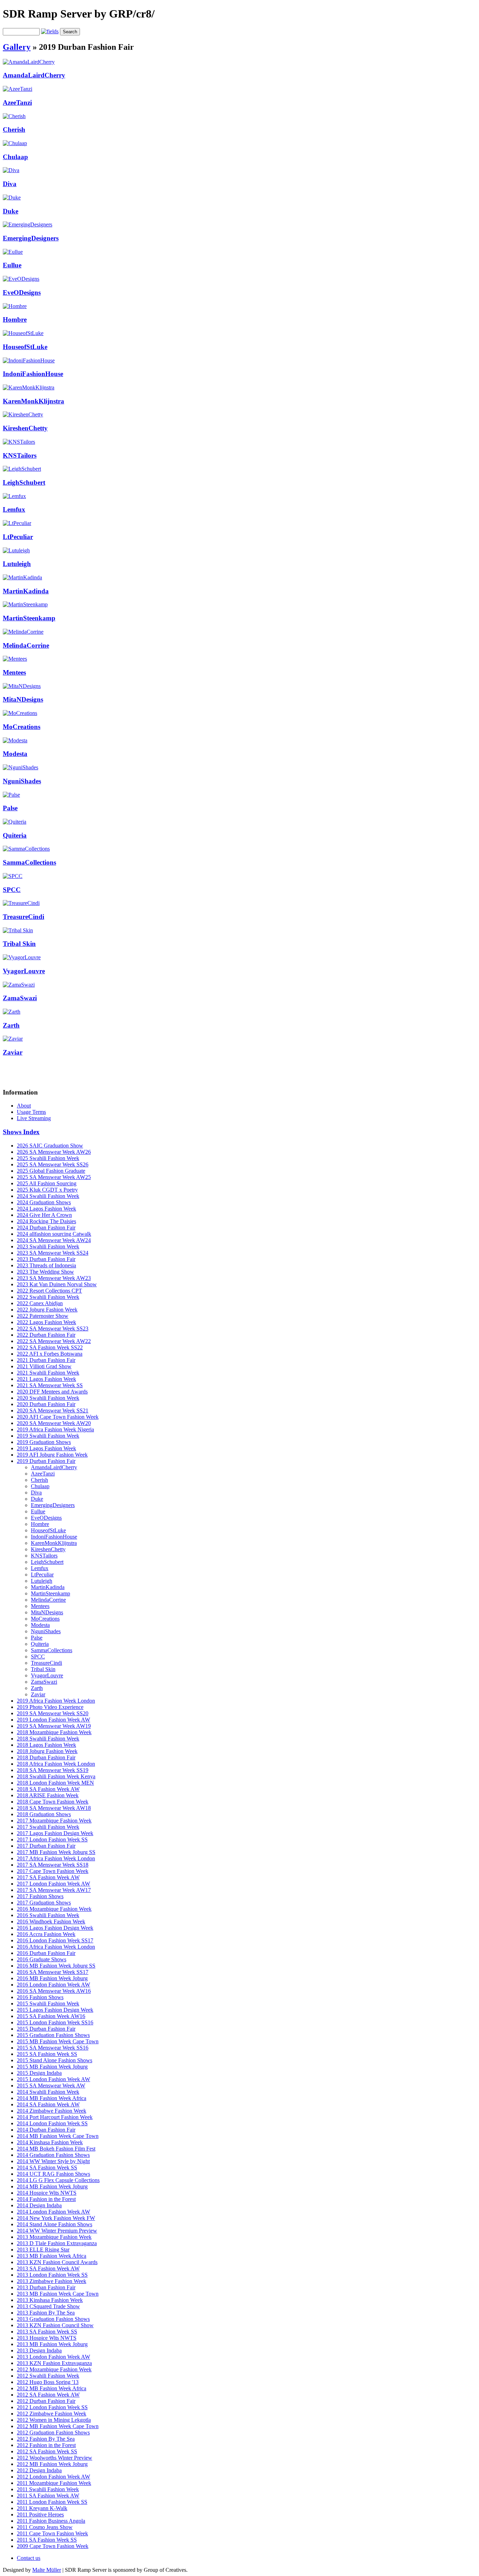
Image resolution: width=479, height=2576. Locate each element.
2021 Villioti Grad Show (44, 1366)
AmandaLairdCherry (34, 75)
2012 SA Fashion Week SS (47, 2451)
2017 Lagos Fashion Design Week (55, 1833)
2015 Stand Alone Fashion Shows (55, 2060)
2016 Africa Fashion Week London (56, 1947)
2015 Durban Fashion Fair (46, 2029)
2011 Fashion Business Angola (51, 2521)
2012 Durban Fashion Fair (46, 2401)
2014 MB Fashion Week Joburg (52, 2186)
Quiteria (15, 835)
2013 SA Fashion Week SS (47, 2332)
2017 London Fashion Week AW (53, 1884)
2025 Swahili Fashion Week (48, 1158)
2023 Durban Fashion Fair (46, 1259)
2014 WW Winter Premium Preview (57, 2231)
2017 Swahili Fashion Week (48, 1827)
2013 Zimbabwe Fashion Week (52, 2281)
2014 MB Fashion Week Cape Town (58, 2136)
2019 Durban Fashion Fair (46, 1461)
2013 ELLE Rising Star (43, 2250)
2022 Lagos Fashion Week (46, 1322)
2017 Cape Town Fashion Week (53, 1871)
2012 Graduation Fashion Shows (53, 2432)
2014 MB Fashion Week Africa (52, 2098)
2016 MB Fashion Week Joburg (52, 1978)
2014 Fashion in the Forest (46, 2199)
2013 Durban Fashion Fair (46, 2287)
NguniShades (22, 781)
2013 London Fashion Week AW (53, 2357)
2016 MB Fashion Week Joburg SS (56, 1966)
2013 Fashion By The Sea (46, 2313)
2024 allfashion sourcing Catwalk (54, 1234)
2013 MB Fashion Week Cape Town (58, 2294)
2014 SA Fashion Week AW (48, 2104)
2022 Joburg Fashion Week (47, 1310)
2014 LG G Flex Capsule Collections (58, 2180)
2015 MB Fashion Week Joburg (52, 2067)
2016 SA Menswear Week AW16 (54, 1991)
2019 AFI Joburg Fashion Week (52, 1455)
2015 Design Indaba (39, 2073)
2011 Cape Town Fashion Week (52, 2533)
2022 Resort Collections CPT (49, 1291)
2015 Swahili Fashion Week (48, 2003)
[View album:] (29, 62)
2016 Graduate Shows (42, 1959)
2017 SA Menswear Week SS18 (53, 1865)
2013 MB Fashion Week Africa (52, 2256)
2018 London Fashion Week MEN (55, 1783)
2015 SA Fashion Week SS (47, 2054)
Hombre (15, 319)
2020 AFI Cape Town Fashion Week (58, 1417)
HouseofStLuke (25, 347)
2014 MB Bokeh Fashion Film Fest (56, 2149)
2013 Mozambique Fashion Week (54, 2237)
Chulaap (15, 157)
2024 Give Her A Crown (44, 1215)
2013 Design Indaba (39, 2350)
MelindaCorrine (26, 645)
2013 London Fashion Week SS (52, 2275)
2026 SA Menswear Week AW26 (54, 1152)
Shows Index (21, 1132)
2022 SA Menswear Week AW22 (54, 1341)
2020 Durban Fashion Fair (46, 1404)
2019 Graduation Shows (44, 1442)
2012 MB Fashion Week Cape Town (58, 2426)
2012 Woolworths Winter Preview (55, 2458)
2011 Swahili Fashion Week (48, 2489)
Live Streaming (34, 1118)
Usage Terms (31, 1112)
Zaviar (13, 1052)
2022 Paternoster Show (43, 1316)
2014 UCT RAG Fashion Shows (53, 2174)
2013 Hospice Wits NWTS (47, 2338)
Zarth (11, 1025)
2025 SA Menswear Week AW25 (54, 1177)
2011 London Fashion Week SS (52, 2502)
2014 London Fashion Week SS (52, 2123)
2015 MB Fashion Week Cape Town (58, 2041)
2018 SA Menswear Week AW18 (54, 1808)
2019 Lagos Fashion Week (46, 1448)
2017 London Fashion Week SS (52, 1839)
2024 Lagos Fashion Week (46, 1209)
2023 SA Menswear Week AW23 (54, 1278)
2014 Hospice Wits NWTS (47, 2193)
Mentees (14, 672)
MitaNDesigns (23, 699)
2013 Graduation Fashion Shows (53, 2319)
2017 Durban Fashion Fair (46, 1846)
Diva (10, 184)
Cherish (14, 130)
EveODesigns (22, 292)
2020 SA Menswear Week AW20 (54, 1423)
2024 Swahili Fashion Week (48, 1196)
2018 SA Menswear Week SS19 (53, 1770)
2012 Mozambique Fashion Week (54, 2369)
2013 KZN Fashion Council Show (55, 2325)
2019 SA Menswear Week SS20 (53, 1713)
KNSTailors (20, 455)
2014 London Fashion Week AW (53, 2212)
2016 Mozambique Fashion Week (54, 1909)
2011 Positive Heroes (40, 2514)
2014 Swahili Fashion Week (48, 2092)
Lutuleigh (17, 564)
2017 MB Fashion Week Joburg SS (56, 1852)
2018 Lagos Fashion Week (46, 1745)
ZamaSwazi (20, 998)
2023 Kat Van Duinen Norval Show (57, 1284)
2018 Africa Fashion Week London (56, 1764)
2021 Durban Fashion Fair (46, 1360)
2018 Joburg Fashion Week (47, 1751)
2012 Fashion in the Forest (46, 2445)
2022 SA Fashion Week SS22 (50, 1347)
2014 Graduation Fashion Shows (53, 2155)
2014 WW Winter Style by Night (53, 2161)
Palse (10, 808)
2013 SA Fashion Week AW (48, 2268)
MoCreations (22, 727)
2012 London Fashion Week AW (53, 2477)
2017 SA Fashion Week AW (48, 1877)
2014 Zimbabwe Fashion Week (52, 2111)
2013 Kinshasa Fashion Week (50, 2300)
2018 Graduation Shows (44, 1814)
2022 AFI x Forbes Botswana (50, 1354)
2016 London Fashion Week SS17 (55, 1940)
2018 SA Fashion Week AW (48, 1789)
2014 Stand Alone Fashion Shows (55, 2224)
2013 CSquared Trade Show (48, 2306)
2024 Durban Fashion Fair (46, 1228)
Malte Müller (47, 2570)
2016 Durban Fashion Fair (46, 1953)
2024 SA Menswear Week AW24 (54, 1240)
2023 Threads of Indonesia (46, 1265)
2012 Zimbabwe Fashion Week (52, 2414)
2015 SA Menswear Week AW (51, 2086)
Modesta (15, 754)
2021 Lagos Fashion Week (46, 1379)
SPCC (12, 890)
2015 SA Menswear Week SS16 (53, 2048)
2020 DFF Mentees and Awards (52, 1392)
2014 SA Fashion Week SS (47, 2168)
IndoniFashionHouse (33, 374)
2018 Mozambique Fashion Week (54, 1732)
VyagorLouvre (24, 971)
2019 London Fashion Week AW (53, 1720)
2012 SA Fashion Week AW (48, 2395)
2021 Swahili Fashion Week (48, 1373)
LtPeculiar (18, 537)
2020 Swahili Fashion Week (48, 1398)
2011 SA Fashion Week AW (48, 2496)
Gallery (17, 47)
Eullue (12, 265)
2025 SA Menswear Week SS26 (53, 1164)
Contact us (29, 2558)
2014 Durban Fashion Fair (46, 2130)
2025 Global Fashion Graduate (51, 1171)
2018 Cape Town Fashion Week (53, 1802)
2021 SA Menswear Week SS (50, 1385)
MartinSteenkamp (29, 618)
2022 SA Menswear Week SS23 (53, 1328)
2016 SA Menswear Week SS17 (53, 1972)
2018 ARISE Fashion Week (48, 1795)
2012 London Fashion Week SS (52, 2407)
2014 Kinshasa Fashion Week (50, 2142)
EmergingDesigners (31, 238)
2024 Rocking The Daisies (46, 1221)
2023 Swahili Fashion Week (48, 1246)
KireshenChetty (25, 428)
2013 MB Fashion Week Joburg (52, 2344)
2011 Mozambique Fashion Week (54, 2483)
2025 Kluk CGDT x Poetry (47, 1190)
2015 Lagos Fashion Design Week (55, 2010)
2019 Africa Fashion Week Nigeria (55, 1429)
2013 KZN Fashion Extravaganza (54, 2363)
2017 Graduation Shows (44, 1903)
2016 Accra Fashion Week (46, 1934)
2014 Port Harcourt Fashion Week (55, 2117)
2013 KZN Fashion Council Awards (57, 2262)
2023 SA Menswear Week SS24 (53, 1253)
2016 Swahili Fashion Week (48, 1915)
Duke (11, 211)
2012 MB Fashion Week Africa (52, 2388)
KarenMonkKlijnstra (33, 401)
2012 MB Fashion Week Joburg (52, 2464)
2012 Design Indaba (39, 2470)
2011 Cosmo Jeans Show (45, 2527)
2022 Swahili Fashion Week (48, 1297)
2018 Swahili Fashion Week (48, 1739)
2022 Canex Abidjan (40, 1303)
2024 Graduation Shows (44, 1202)
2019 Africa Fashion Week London (56, 1701)
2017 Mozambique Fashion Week (54, 1821)
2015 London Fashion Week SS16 (55, 2022)
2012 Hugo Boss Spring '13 (48, 2382)
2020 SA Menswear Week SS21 (53, 1410)
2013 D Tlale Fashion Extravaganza (57, 2243)
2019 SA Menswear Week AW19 (54, 1726)
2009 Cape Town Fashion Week (53, 2546)
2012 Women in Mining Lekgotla (54, 2420)
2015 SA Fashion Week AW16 (51, 2016)
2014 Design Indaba (39, 2205)
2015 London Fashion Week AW (53, 2079)
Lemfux (14, 509)
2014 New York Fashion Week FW (56, 2218)
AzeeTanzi (17, 103)
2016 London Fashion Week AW (53, 1985)
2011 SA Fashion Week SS (47, 2540)
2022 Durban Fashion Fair (46, 1335)
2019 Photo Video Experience (50, 1707)
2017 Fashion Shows (40, 1896)
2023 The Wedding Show (45, 1272)
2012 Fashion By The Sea (46, 2439)
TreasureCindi (23, 917)
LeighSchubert (24, 482)
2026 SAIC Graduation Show (50, 1146)
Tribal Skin (19, 944)
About (24, 1106)
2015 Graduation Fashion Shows (53, 2035)
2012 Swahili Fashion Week (48, 2376)
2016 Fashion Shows (40, 1997)
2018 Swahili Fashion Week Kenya (56, 1776)
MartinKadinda (26, 591)
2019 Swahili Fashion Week (48, 1436)
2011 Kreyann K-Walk (42, 2508)
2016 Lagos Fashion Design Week (55, 1928)
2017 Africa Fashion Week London (56, 1858)
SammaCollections (29, 862)
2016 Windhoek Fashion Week (51, 1921)
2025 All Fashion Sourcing (47, 1183)
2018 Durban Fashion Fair (46, 1757)
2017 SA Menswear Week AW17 (54, 1890)
